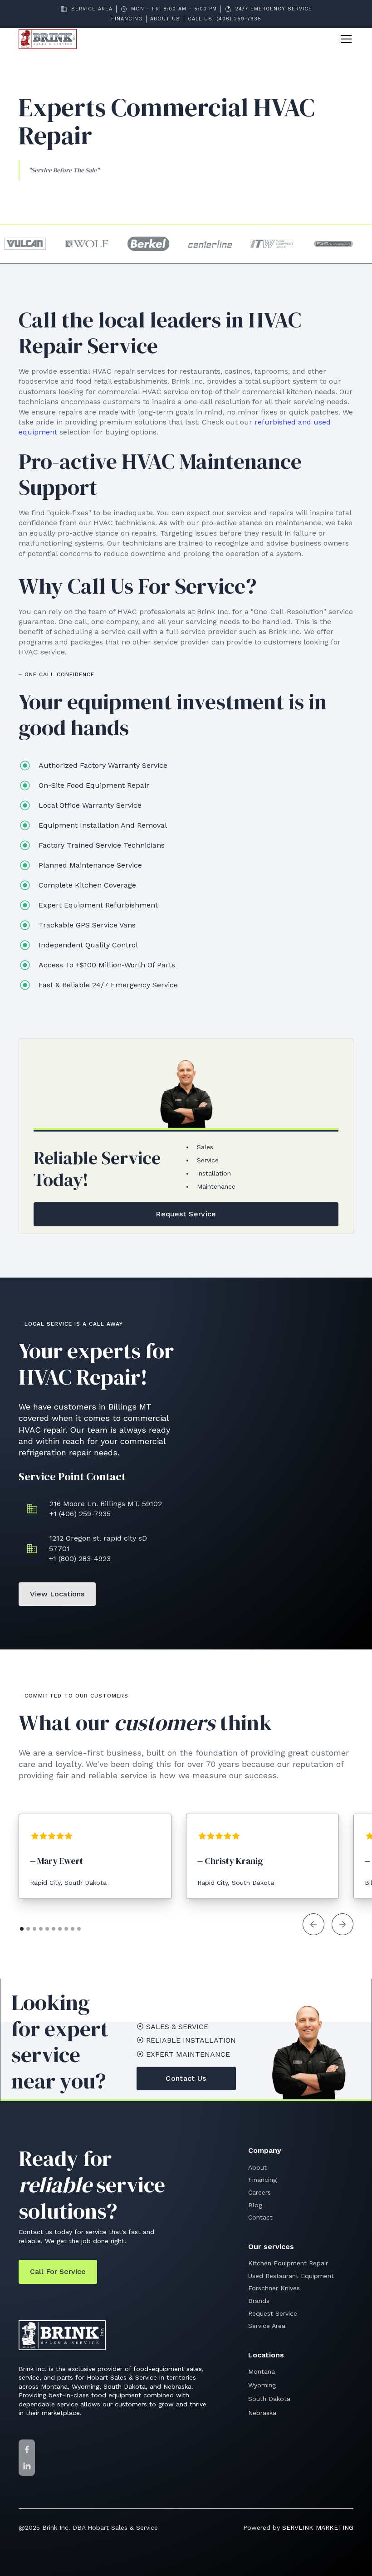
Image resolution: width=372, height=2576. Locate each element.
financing (127, 19)
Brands (259, 2301)
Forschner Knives (274, 2288)
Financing (262, 2180)
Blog (255, 2205)
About (257, 2167)
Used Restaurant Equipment (291, 2276)
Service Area (267, 2326)
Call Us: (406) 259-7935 (225, 19)
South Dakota (269, 2399)
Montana (262, 2371)
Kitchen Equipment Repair (288, 2263)
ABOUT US (165, 19)
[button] (344, 39)
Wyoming (262, 2385)
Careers (259, 2192)
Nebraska (262, 2413)
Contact (260, 2217)
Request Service (273, 2313)
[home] (48, 39)
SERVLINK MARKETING (318, 2527)
